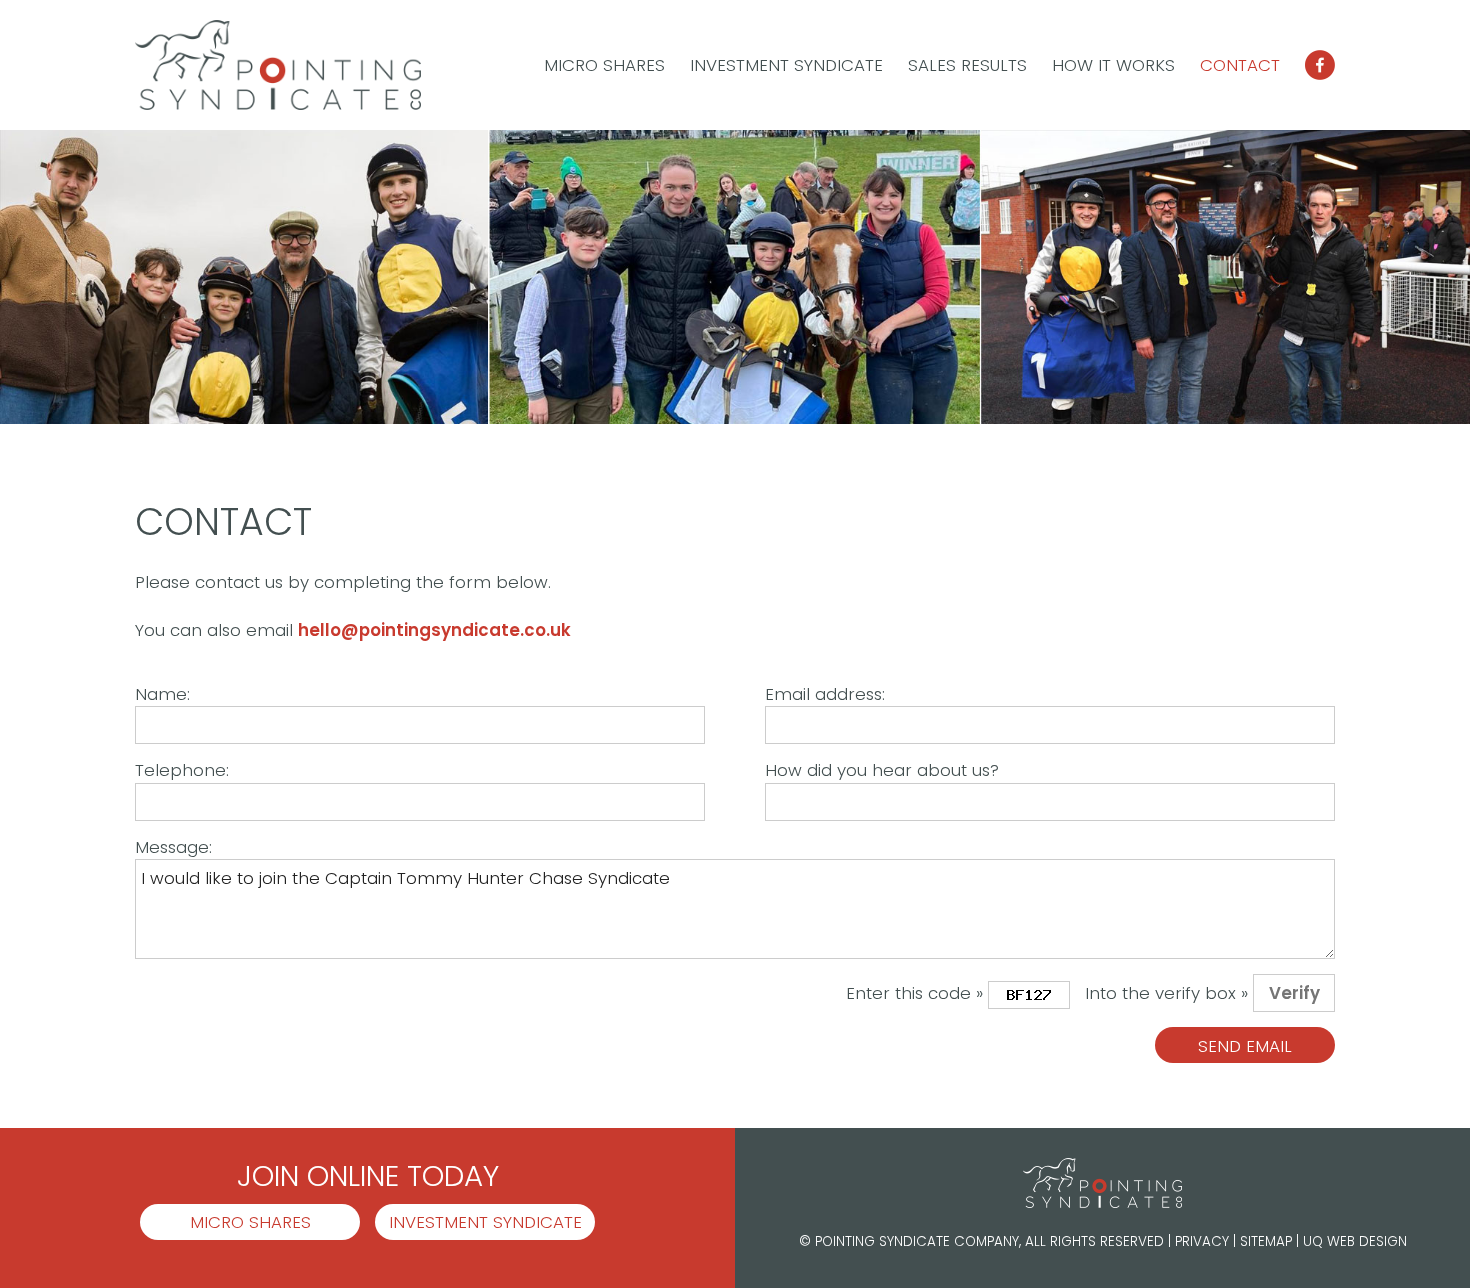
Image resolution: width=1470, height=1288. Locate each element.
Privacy (1202, 1241)
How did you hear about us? (882, 770)
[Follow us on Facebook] (1320, 69)
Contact (1240, 65)
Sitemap (1266, 1241)
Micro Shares (604, 65)
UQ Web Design (1355, 1241)
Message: (173, 847)
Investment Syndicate (786, 65)
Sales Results (967, 65)
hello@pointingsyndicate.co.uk (434, 630)
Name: (162, 694)
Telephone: (182, 770)
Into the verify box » (1166, 993)
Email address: (825, 694)
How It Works (1113, 65)
